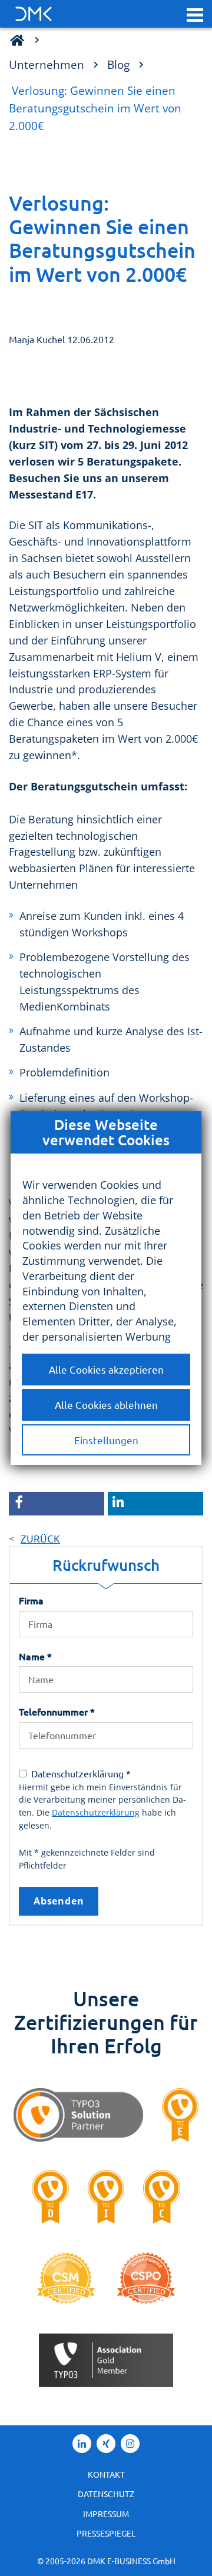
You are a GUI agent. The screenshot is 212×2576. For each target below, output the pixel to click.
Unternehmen (47, 64)
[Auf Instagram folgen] (130, 2444)
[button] (195, 14)
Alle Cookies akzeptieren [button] (106, 1369)
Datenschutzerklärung (96, 1812)
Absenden (59, 1901)
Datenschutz (106, 2494)
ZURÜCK (40, 1538)
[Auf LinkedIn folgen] (82, 2444)
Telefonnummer (57, 1711)
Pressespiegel (106, 2533)
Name (35, 1656)
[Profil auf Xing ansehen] (106, 2444)
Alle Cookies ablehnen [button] (106, 1405)
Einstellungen (106, 1440)
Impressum (106, 2514)
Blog (118, 64)
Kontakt (106, 2474)
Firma (31, 1600)
